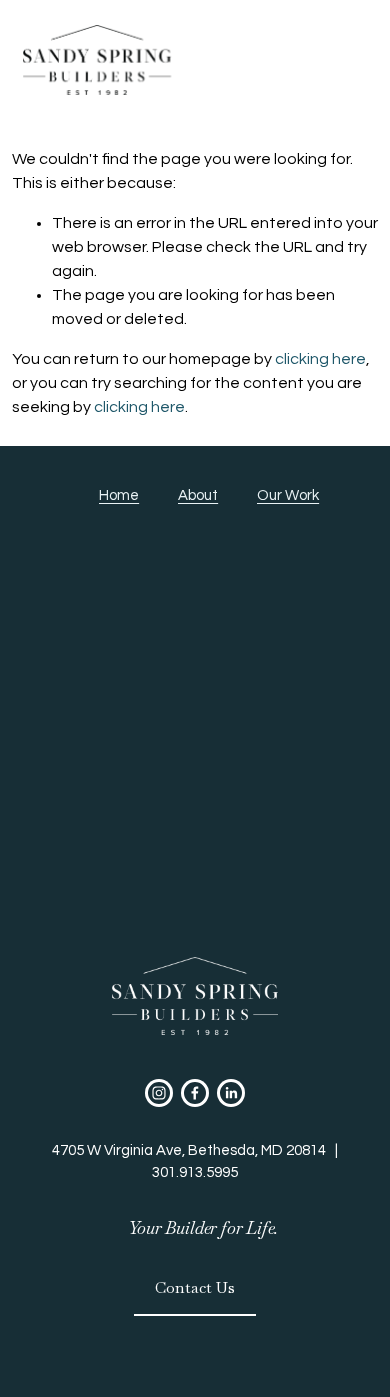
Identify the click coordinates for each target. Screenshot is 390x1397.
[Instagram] (159, 1093)
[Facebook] (195, 1093)
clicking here (320, 359)
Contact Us (195, 1287)
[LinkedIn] (231, 1093)
